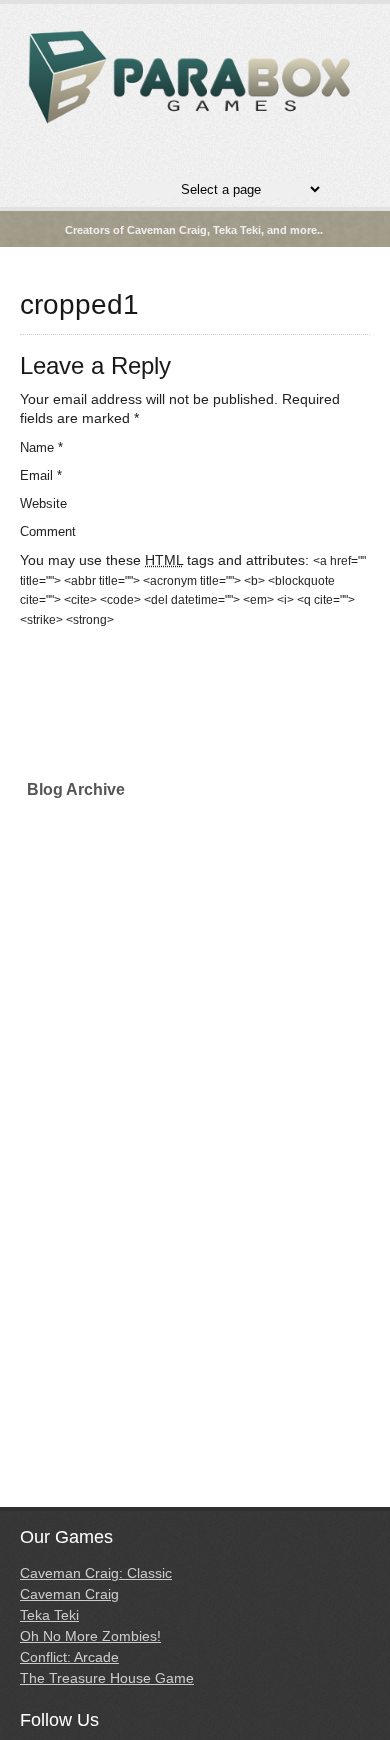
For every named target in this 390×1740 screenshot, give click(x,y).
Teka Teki (49, 1615)
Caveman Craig (69, 1594)
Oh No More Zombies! (90, 1636)
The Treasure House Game (107, 1678)
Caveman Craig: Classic (96, 1573)
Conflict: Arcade (69, 1657)
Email (41, 475)
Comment (48, 531)
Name (41, 447)
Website (43, 503)
